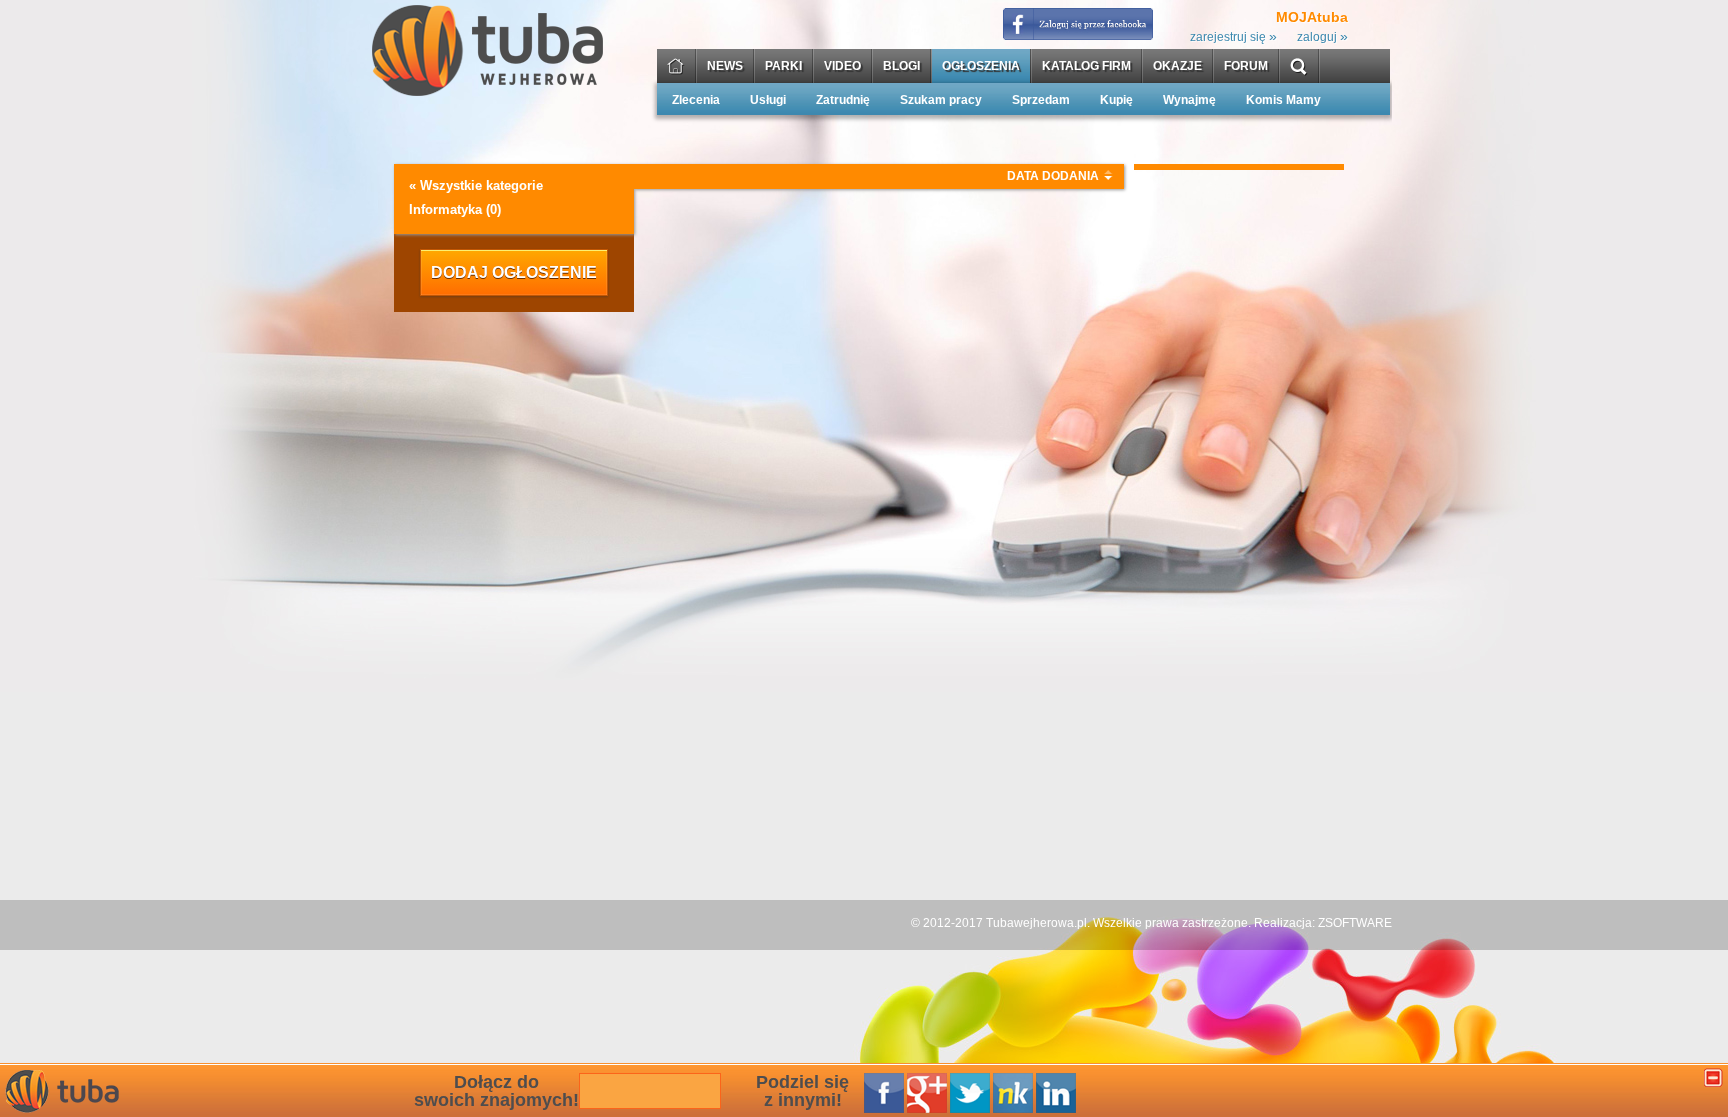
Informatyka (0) (455, 209)
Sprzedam (1041, 100)
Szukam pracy (941, 100)
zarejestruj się (1233, 37)
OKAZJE (1177, 66)
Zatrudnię (843, 100)
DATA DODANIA (1053, 176)
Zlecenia (696, 100)
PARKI (783, 66)
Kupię (1116, 100)
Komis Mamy (1283, 100)
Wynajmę (1189, 100)
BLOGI (901, 66)
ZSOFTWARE (1355, 923)
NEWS (725, 66)
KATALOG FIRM (1086, 66)
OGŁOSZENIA (981, 66)
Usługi (768, 100)
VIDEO (842, 66)
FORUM (1246, 66)
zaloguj (1322, 37)
